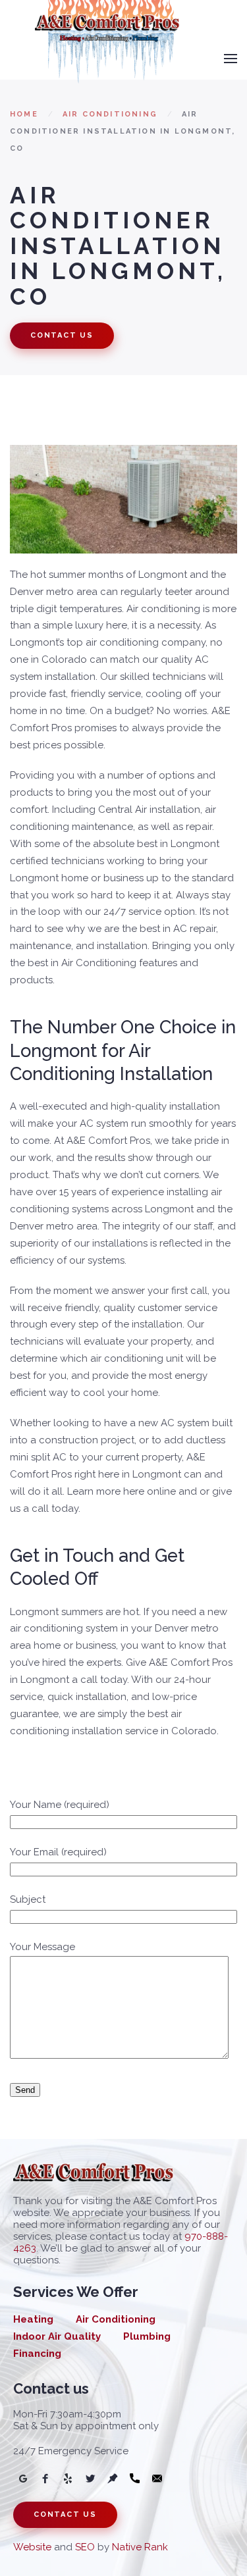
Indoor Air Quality (57, 2336)
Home (24, 114)
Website (32, 2547)
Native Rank (140, 2547)
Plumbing (147, 2336)
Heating (33, 2319)
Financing (37, 2354)
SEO (85, 2547)
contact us (62, 335)
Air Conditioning (110, 114)
